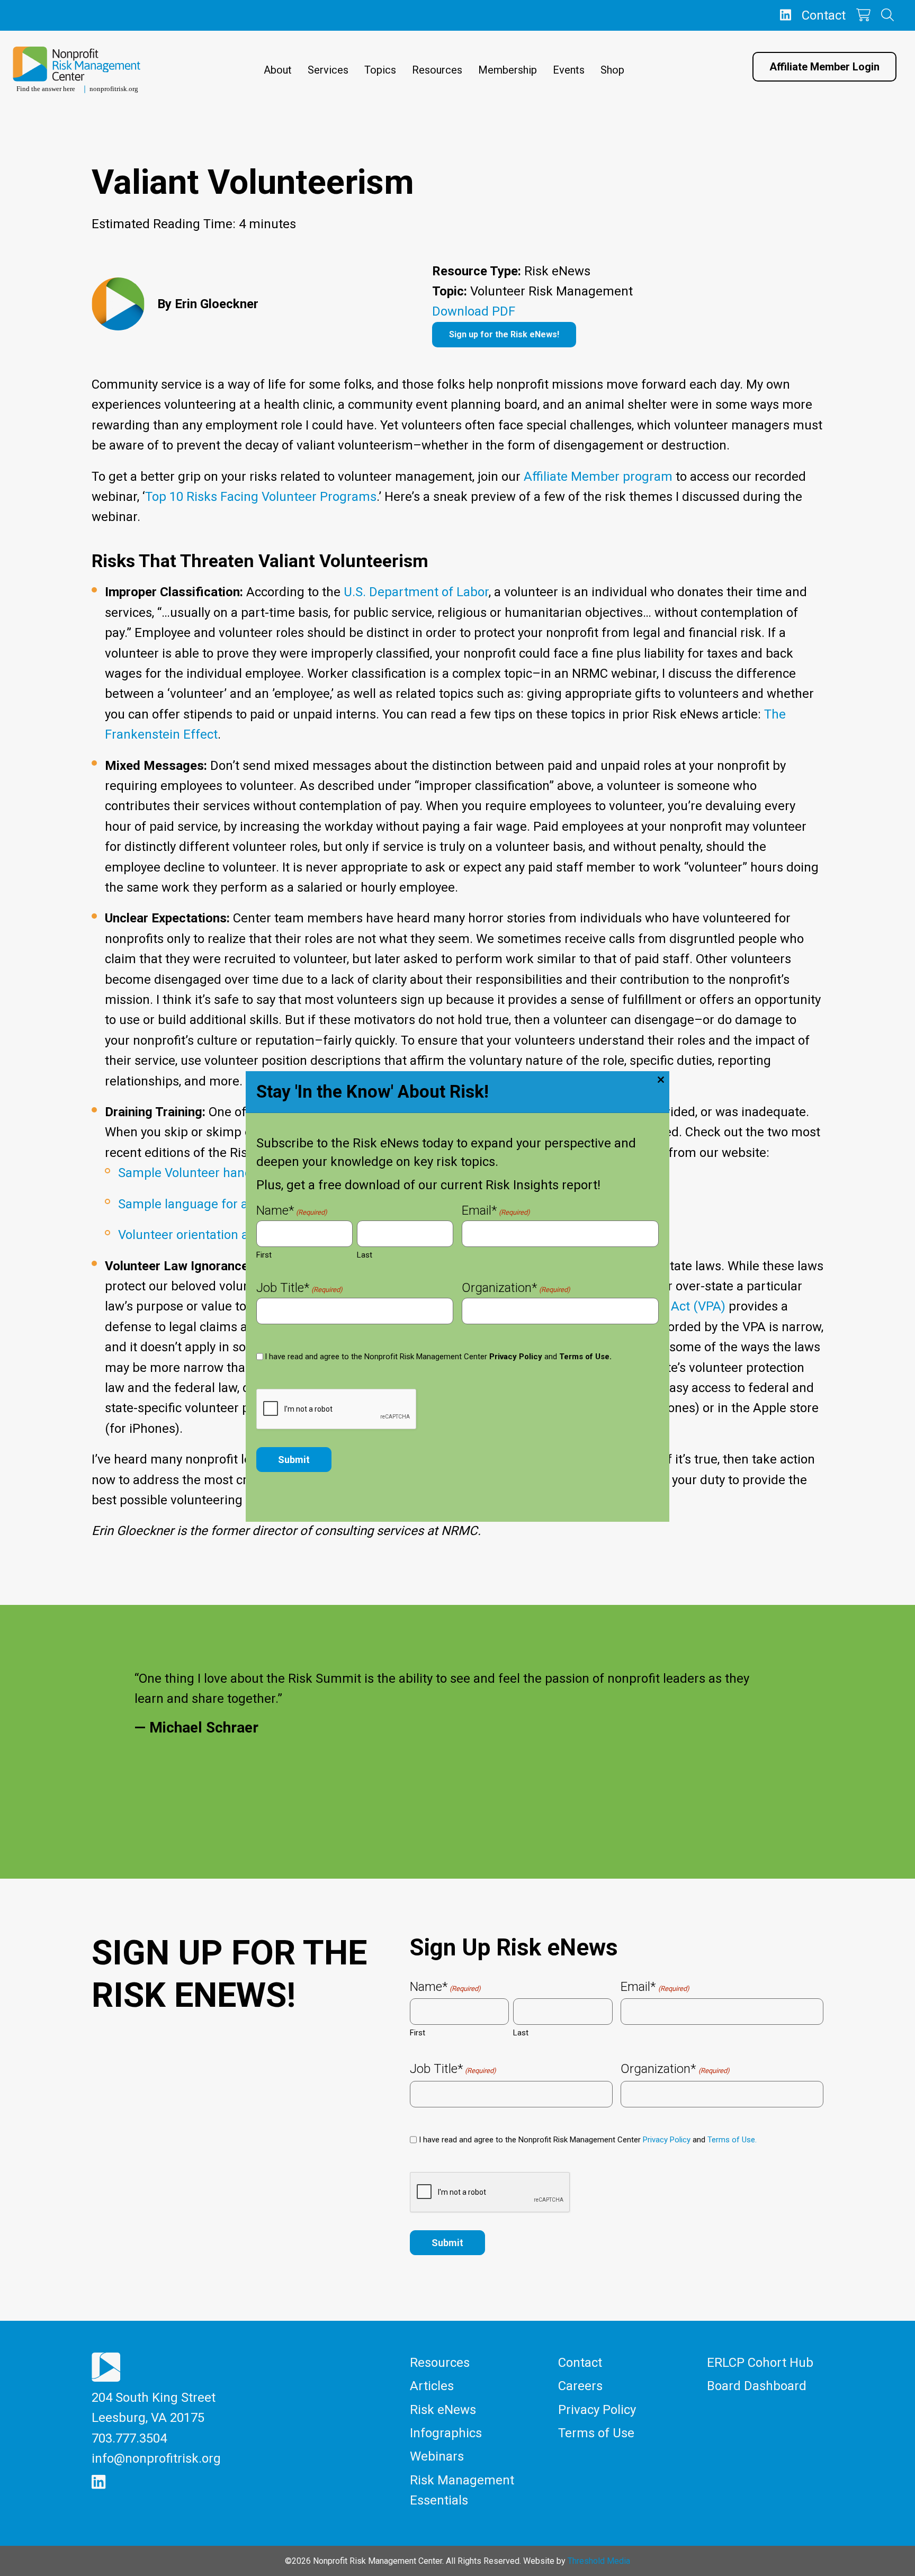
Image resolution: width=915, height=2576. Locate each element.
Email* (496, 1211)
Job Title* (299, 1289)
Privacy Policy (516, 1357)
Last (365, 1255)
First (264, 1255)
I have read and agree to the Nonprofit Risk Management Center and (438, 1357)
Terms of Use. (585, 1357)
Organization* (516, 1289)
